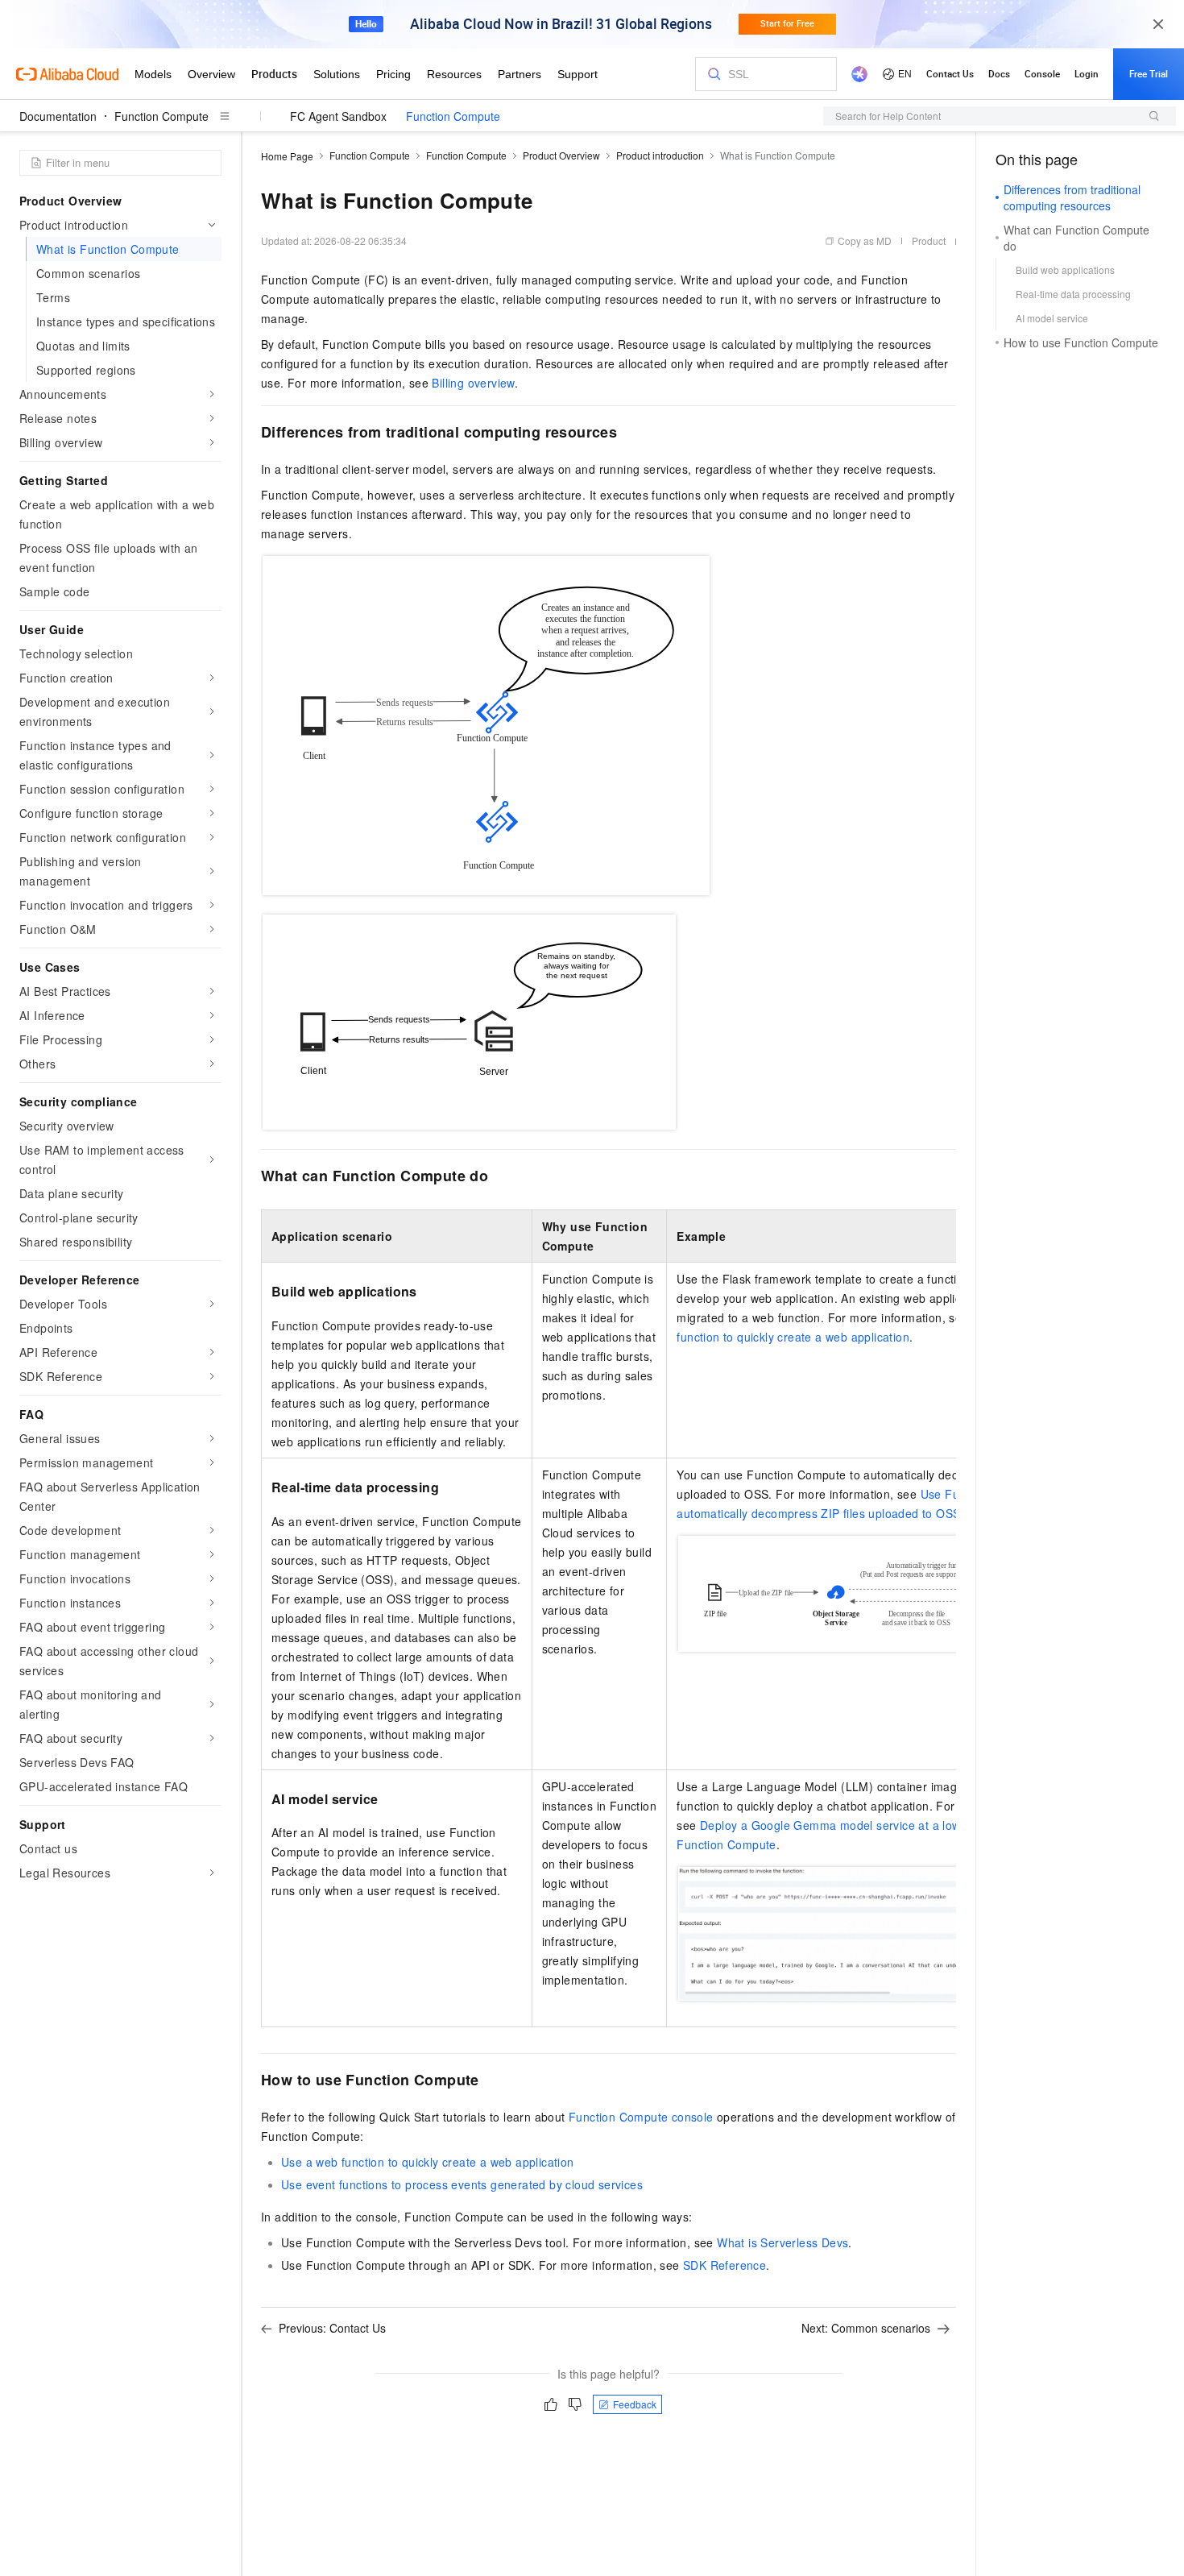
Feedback (635, 2404)
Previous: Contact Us (332, 2328)
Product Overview (561, 155)
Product (929, 241)
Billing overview (473, 383)
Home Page (287, 156)
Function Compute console (641, 2117)
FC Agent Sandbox (338, 116)
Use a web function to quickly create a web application (428, 2162)
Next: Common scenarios (866, 2328)
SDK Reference (724, 2265)
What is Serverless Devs (782, 2242)
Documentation (58, 116)
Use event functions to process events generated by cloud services (462, 2184)
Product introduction (660, 155)
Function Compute (161, 116)
